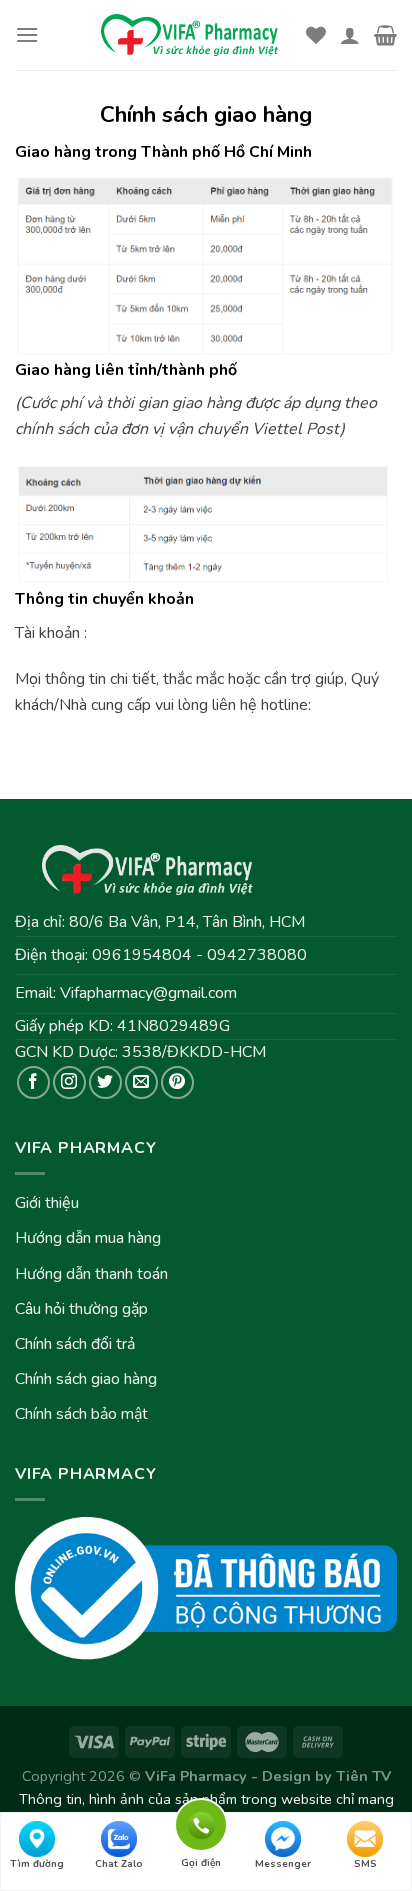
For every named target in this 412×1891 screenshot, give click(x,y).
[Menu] (27, 34)
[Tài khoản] (350, 35)
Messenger (283, 1864)
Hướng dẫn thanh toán (91, 1274)
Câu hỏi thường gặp (81, 1309)
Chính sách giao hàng (86, 1379)
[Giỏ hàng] (385, 35)
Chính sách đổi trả (75, 1344)
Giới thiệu (47, 1203)
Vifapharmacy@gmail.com (148, 993)
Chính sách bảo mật (81, 1414)
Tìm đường (37, 1864)
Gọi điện (201, 1822)
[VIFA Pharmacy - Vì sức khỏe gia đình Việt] (191, 35)
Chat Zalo (119, 1864)
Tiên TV (363, 1776)
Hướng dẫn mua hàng (88, 1238)
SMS (365, 1864)
